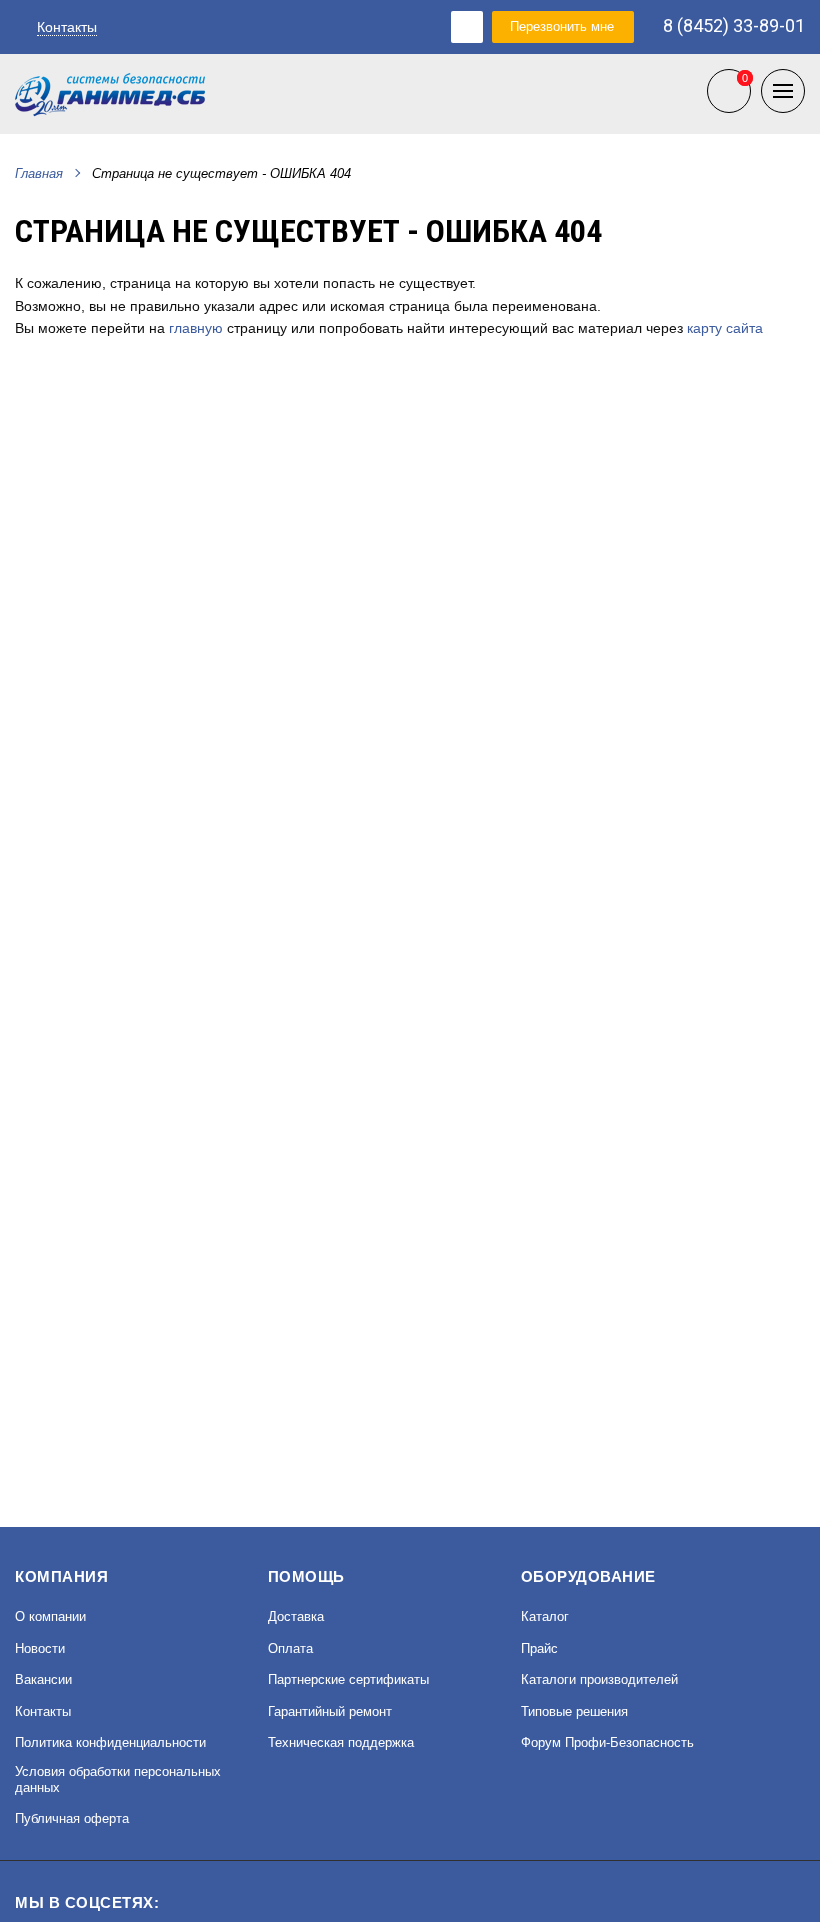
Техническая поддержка (341, 1742)
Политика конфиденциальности (110, 1742)
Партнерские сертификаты (348, 1679)
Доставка (296, 1616)
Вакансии (43, 1679)
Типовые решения (574, 1711)
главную (196, 328)
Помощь (306, 1576)
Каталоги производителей (599, 1679)
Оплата (290, 1648)
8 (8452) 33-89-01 (734, 26)
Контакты (67, 27)
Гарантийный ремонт (330, 1711)
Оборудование (588, 1576)
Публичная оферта (72, 1818)
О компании (50, 1616)
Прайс (539, 1648)
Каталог (545, 1616)
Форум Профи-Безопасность (607, 1742)
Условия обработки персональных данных (118, 1779)
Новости (40, 1648)
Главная (39, 173)
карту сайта (725, 328)
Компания (61, 1576)
